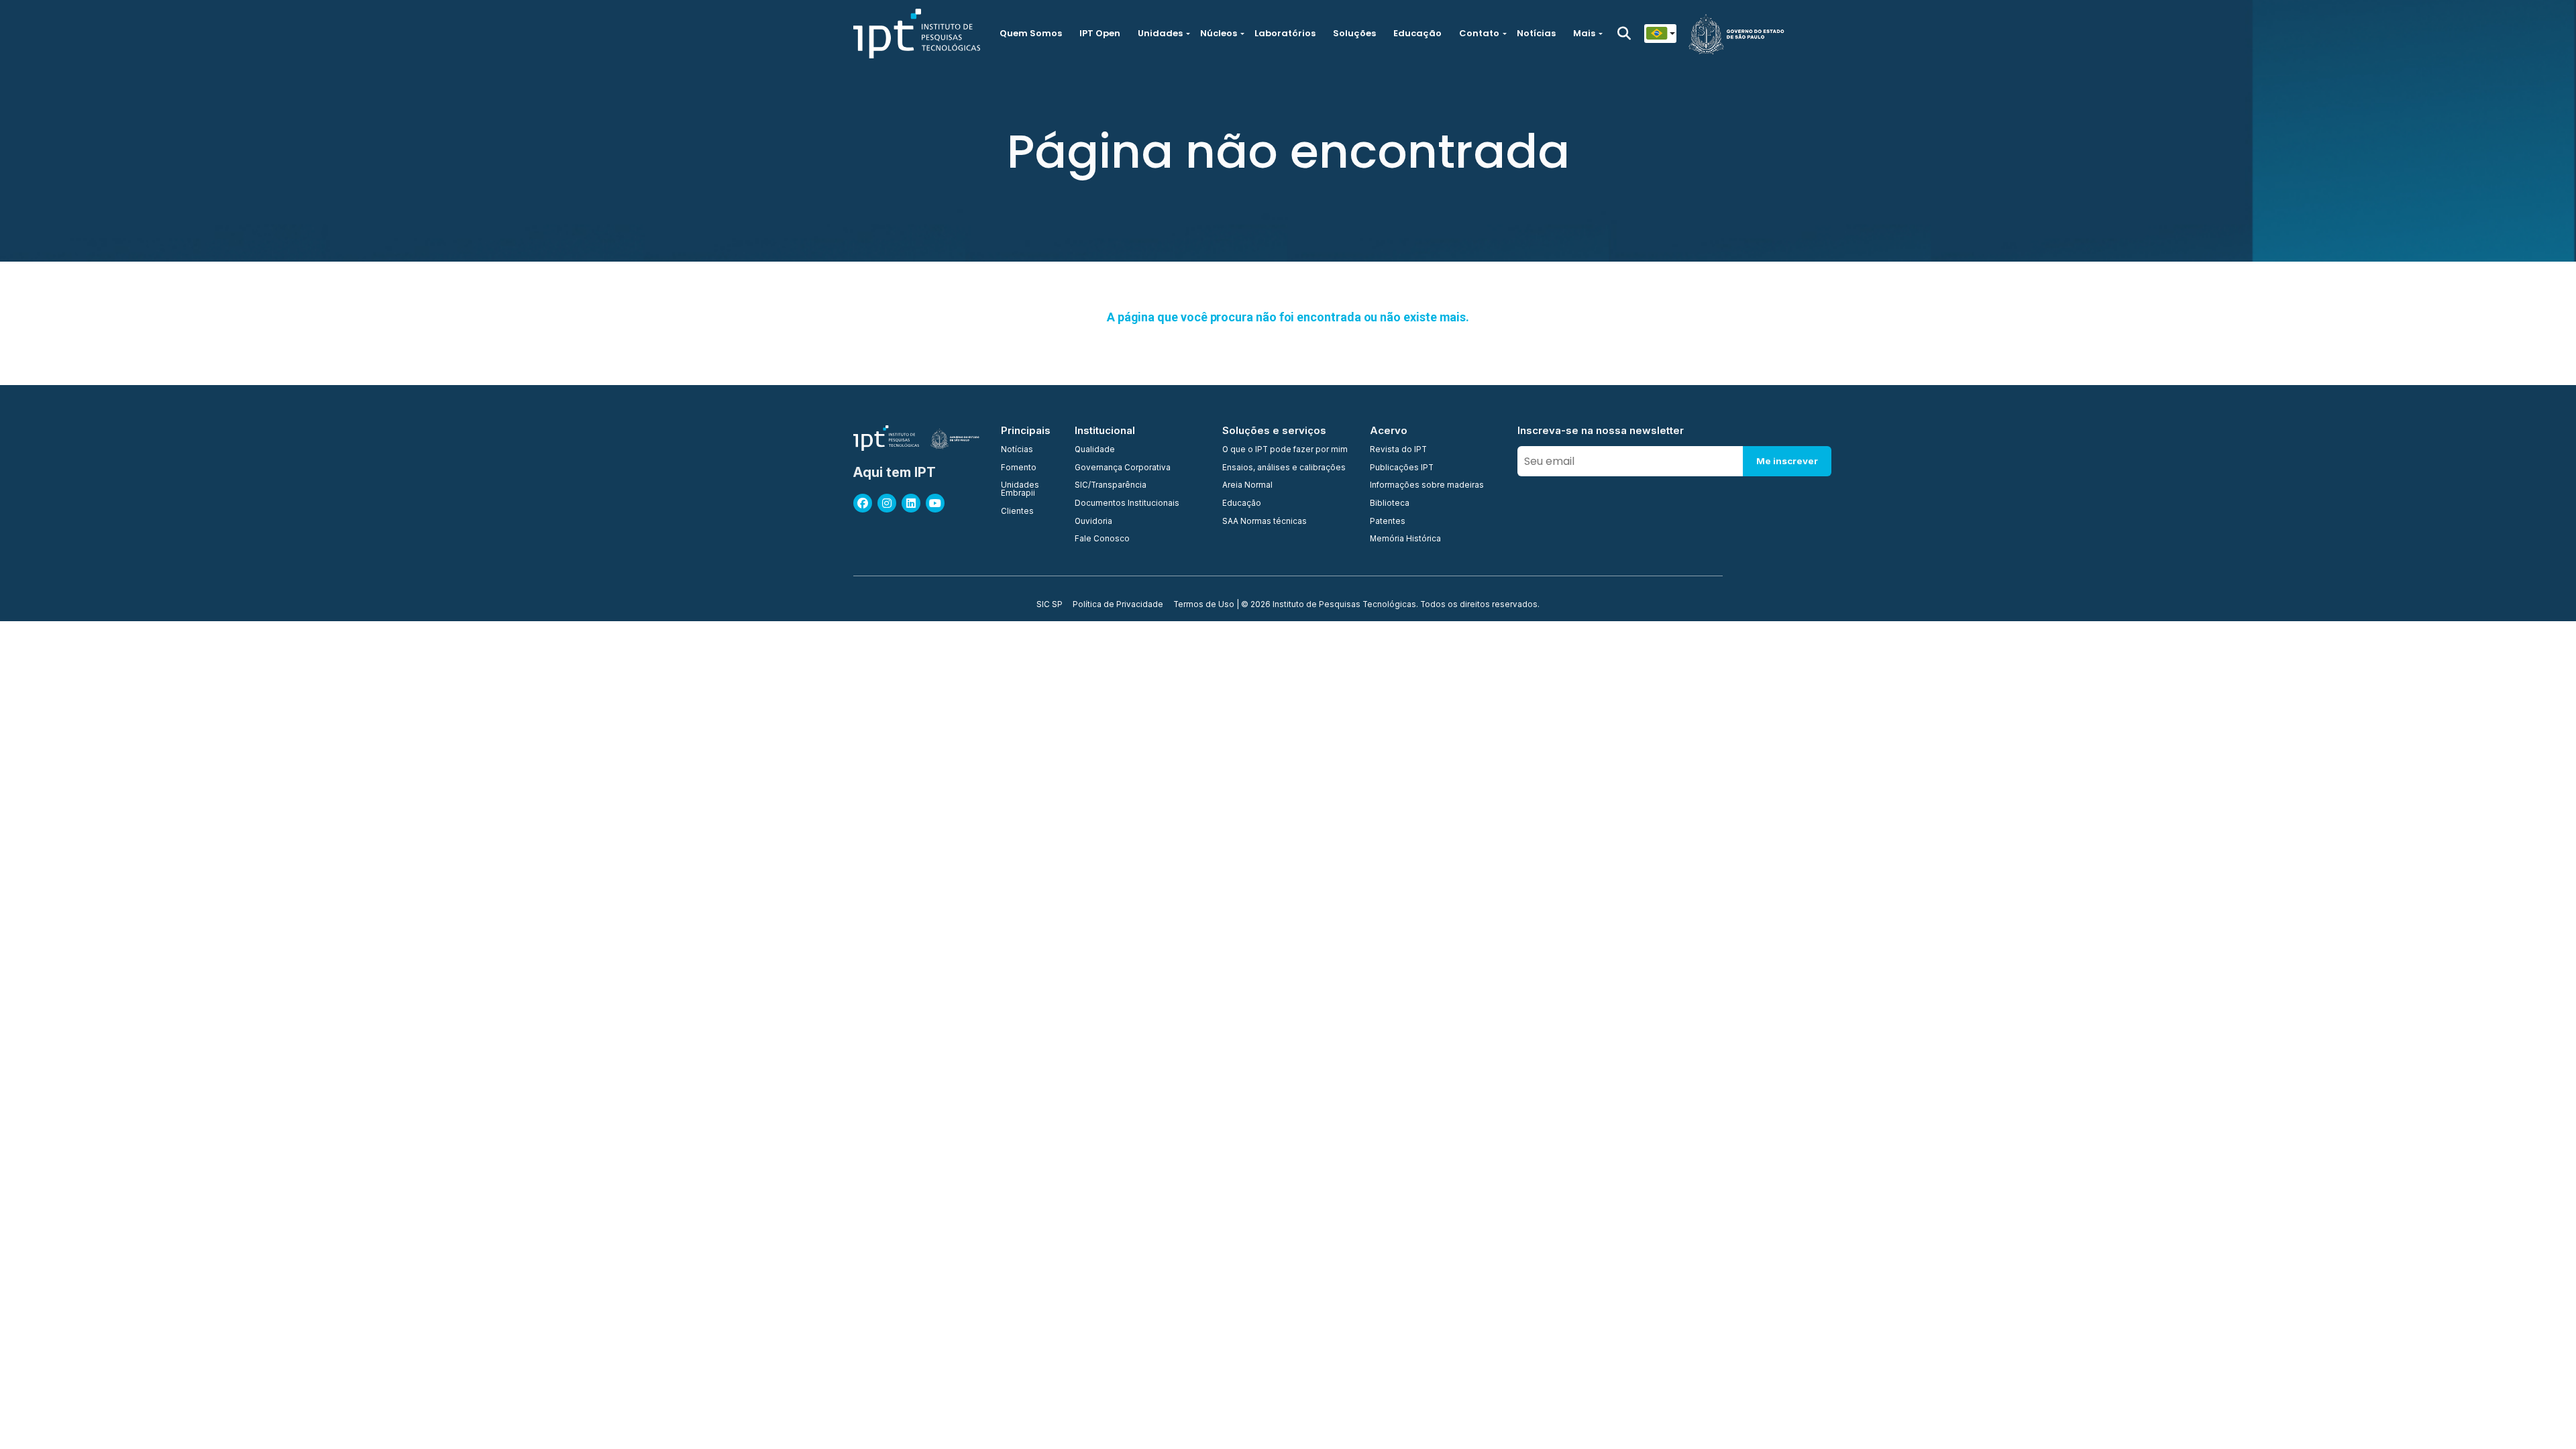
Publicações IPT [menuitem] (1402, 468)
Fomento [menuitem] (1019, 468)
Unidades (1160, 33)
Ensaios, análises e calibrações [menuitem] (1284, 468)
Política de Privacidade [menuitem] (1118, 605)
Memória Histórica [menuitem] (1405, 539)
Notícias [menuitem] (1017, 450)
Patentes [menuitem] (1388, 522)
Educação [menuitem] (1242, 504)
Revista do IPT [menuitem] (1398, 450)
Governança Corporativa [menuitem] (1123, 468)
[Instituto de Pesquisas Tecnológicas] (917, 34)
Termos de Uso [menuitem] (1204, 605)
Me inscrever (1787, 461)
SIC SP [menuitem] (1050, 605)
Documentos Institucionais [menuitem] (1127, 504)
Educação (1417, 33)
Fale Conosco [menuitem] (1102, 539)
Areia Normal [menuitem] (1247, 486)
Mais (1584, 33)
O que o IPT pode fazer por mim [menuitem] (1285, 450)
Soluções (1354, 33)
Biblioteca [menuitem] (1390, 504)
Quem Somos (1031, 33)
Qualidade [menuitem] (1095, 450)
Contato (1479, 33)
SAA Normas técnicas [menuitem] (1265, 522)
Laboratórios (1285, 33)
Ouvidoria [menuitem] (1093, 522)
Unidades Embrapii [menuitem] (1020, 489)
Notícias (1536, 33)
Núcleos (1219, 33)
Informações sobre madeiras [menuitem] (1427, 486)
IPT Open (1100, 33)
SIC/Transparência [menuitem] (1111, 486)
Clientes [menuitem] (1017, 512)
